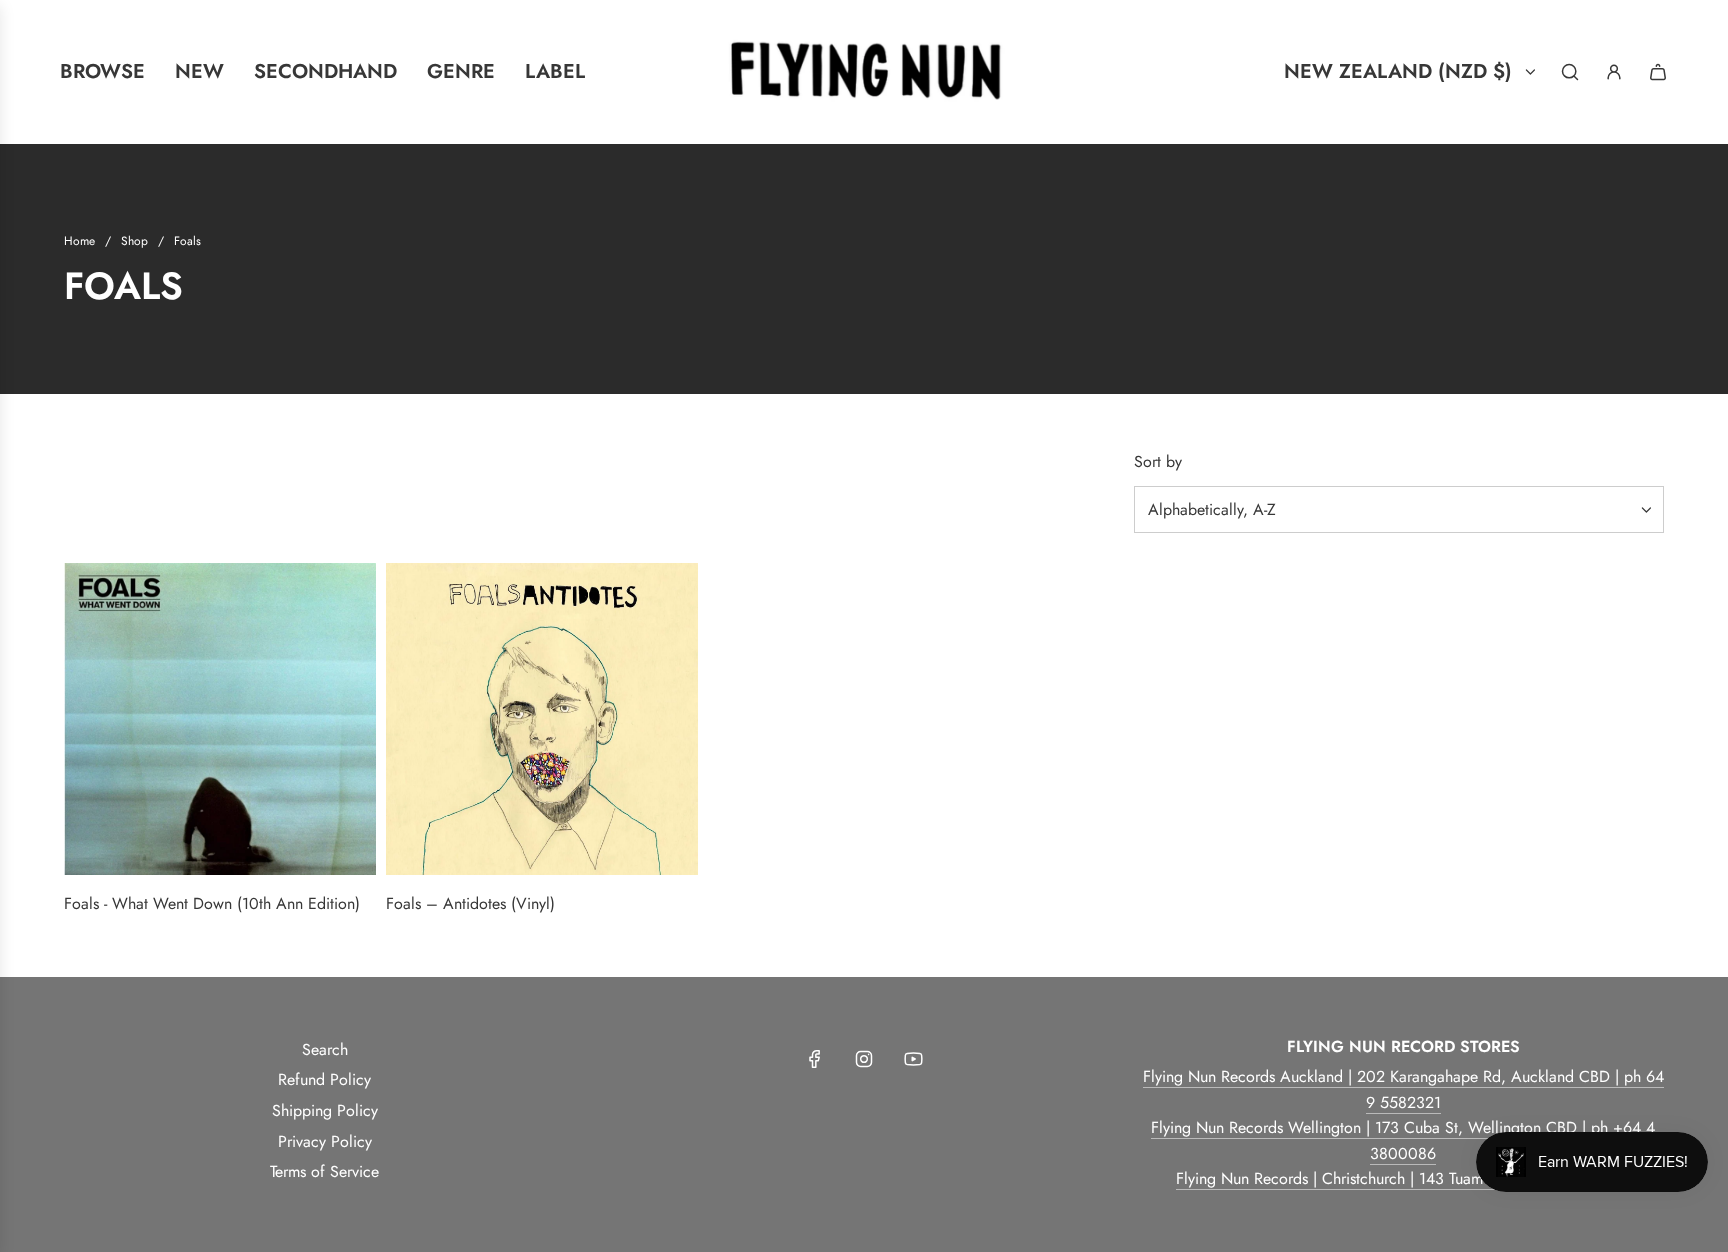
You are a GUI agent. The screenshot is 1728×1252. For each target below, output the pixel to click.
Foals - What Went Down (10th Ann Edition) (212, 903)
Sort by (1158, 462)
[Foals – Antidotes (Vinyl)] (542, 719)
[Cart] (1658, 72)
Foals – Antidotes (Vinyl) (470, 903)
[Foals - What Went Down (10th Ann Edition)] (220, 719)
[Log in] (1614, 72)
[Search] (1570, 72)
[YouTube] (913, 1059)
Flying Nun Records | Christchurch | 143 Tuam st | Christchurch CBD (1403, 1178)
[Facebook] (815, 1059)
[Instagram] (864, 1059)
